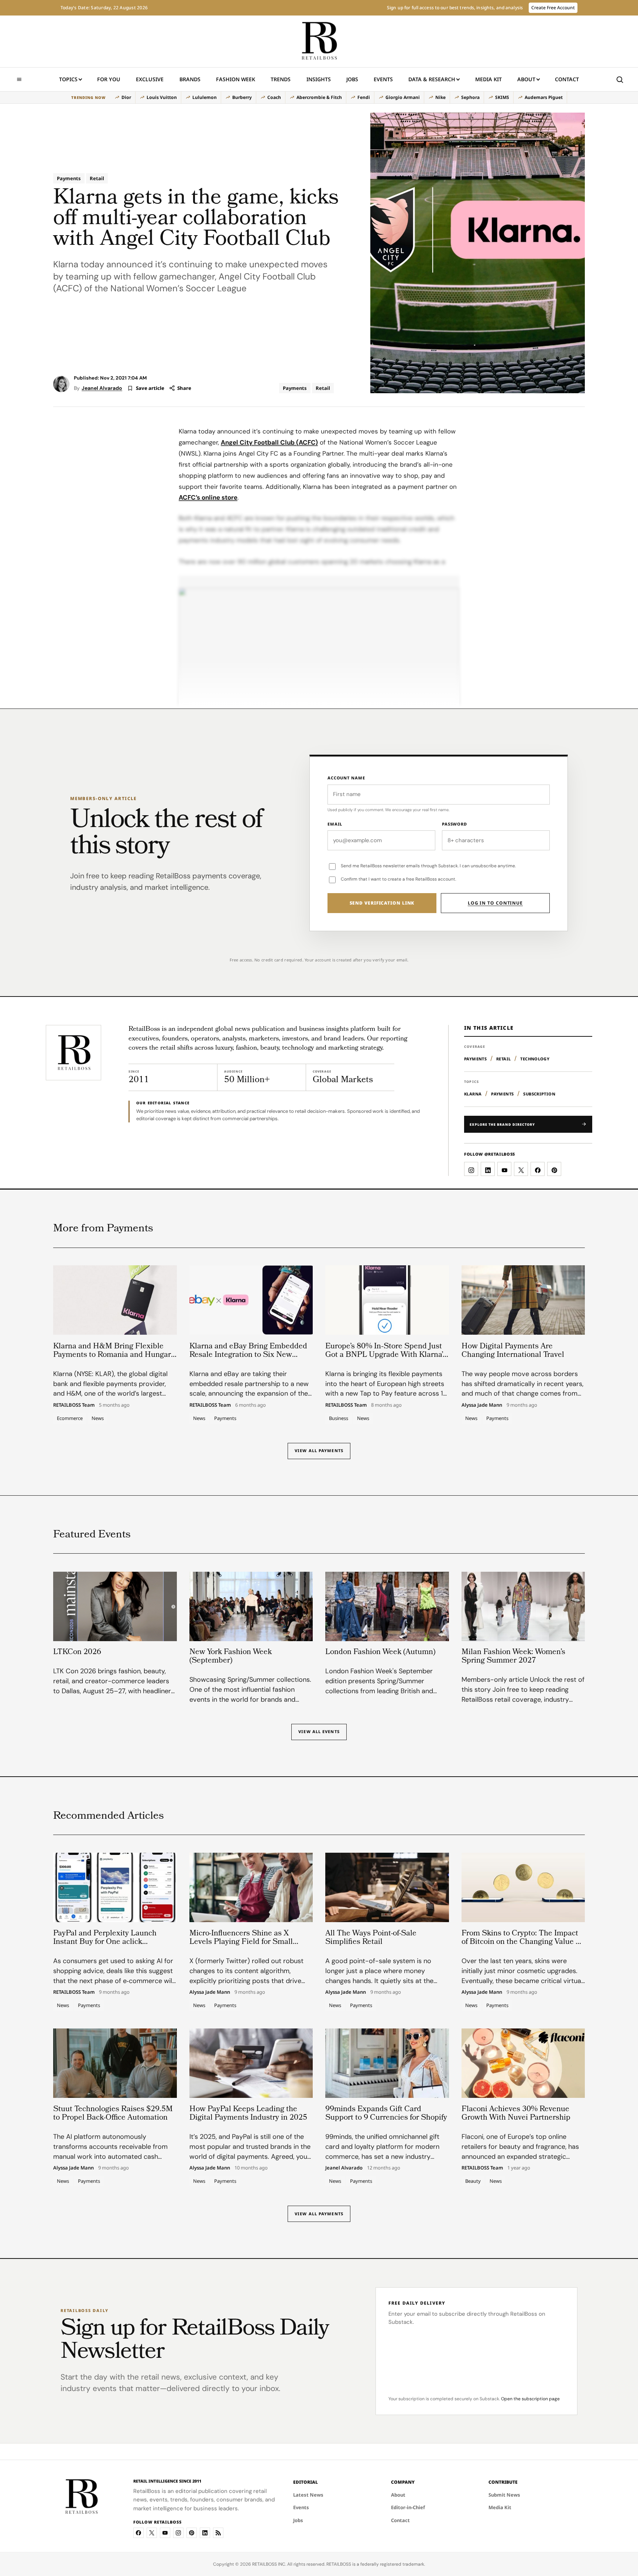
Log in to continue (495, 903)
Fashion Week (236, 79)
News (98, 1418)
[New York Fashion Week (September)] (251, 1606)
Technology (535, 1059)
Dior (126, 97)
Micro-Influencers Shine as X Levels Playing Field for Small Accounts (241, 1942)
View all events (319, 1732)
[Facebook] (138, 2533)
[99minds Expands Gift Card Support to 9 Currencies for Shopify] (387, 2063)
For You (109, 79)
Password (455, 824)
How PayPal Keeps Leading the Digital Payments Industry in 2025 (248, 2114)
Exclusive (150, 79)
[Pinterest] (192, 2533)
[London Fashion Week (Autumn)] (387, 1606)
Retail (97, 178)
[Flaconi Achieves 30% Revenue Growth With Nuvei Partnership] (523, 2063)
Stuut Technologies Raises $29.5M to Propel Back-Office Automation (113, 2114)
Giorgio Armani (403, 97)
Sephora (470, 97)
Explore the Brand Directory (502, 1124)
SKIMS (502, 97)
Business (339, 1418)
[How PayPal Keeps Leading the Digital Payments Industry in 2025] (251, 2063)
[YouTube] (165, 2533)
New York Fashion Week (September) (231, 1657)
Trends (281, 79)
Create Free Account (553, 8)
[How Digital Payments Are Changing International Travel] (523, 1300)
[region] (319, 97)
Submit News (504, 2495)
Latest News (308, 2495)
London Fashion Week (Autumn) (380, 1653)
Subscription (539, 1094)
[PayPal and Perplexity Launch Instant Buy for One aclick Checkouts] (115, 1887)
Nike (440, 97)
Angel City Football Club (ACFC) (269, 442)
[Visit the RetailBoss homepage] (73, 1053)
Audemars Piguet (544, 97)
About (526, 79)
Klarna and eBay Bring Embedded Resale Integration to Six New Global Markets (248, 1355)
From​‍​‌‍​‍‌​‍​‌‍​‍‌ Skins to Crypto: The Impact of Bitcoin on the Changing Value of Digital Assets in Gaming (522, 1942)
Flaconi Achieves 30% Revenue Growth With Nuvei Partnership (516, 2114)
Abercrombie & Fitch (319, 97)
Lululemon (205, 97)
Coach (274, 97)
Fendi (364, 97)
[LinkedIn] (205, 2533)
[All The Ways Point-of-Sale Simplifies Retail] (387, 1887)
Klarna (473, 1094)
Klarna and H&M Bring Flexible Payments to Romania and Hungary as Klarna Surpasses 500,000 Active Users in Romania (114, 1359)
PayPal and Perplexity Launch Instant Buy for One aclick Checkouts (105, 1942)
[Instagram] (178, 2533)
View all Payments (319, 1450)
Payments (69, 178)
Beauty (473, 2181)
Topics (68, 79)
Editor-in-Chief (408, 2507)
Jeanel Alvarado (102, 388)
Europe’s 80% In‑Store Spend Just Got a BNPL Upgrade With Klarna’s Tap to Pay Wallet (386, 1355)
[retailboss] (319, 41)
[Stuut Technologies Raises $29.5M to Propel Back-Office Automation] (115, 2063)
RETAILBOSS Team (74, 1405)
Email (335, 824)
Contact (567, 79)
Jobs (352, 79)
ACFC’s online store (208, 497)
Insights (319, 79)
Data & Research (432, 79)
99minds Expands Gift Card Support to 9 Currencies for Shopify (386, 2114)
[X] (152, 2533)
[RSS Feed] (218, 2533)
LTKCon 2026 (77, 1653)
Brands (190, 79)
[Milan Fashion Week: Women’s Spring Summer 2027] (523, 1606)
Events (383, 79)
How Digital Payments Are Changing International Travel (513, 1351)
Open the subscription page (530, 2399)
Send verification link (382, 903)
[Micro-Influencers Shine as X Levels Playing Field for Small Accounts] (251, 1887)
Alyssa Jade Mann (482, 1405)
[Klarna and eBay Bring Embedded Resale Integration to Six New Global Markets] (251, 1300)
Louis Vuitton (162, 97)
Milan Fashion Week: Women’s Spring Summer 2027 (513, 1657)
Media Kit (488, 81)
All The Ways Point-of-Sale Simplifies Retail (371, 1938)
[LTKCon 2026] (115, 1606)
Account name (346, 778)
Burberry (242, 97)
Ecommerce (70, 1418)
